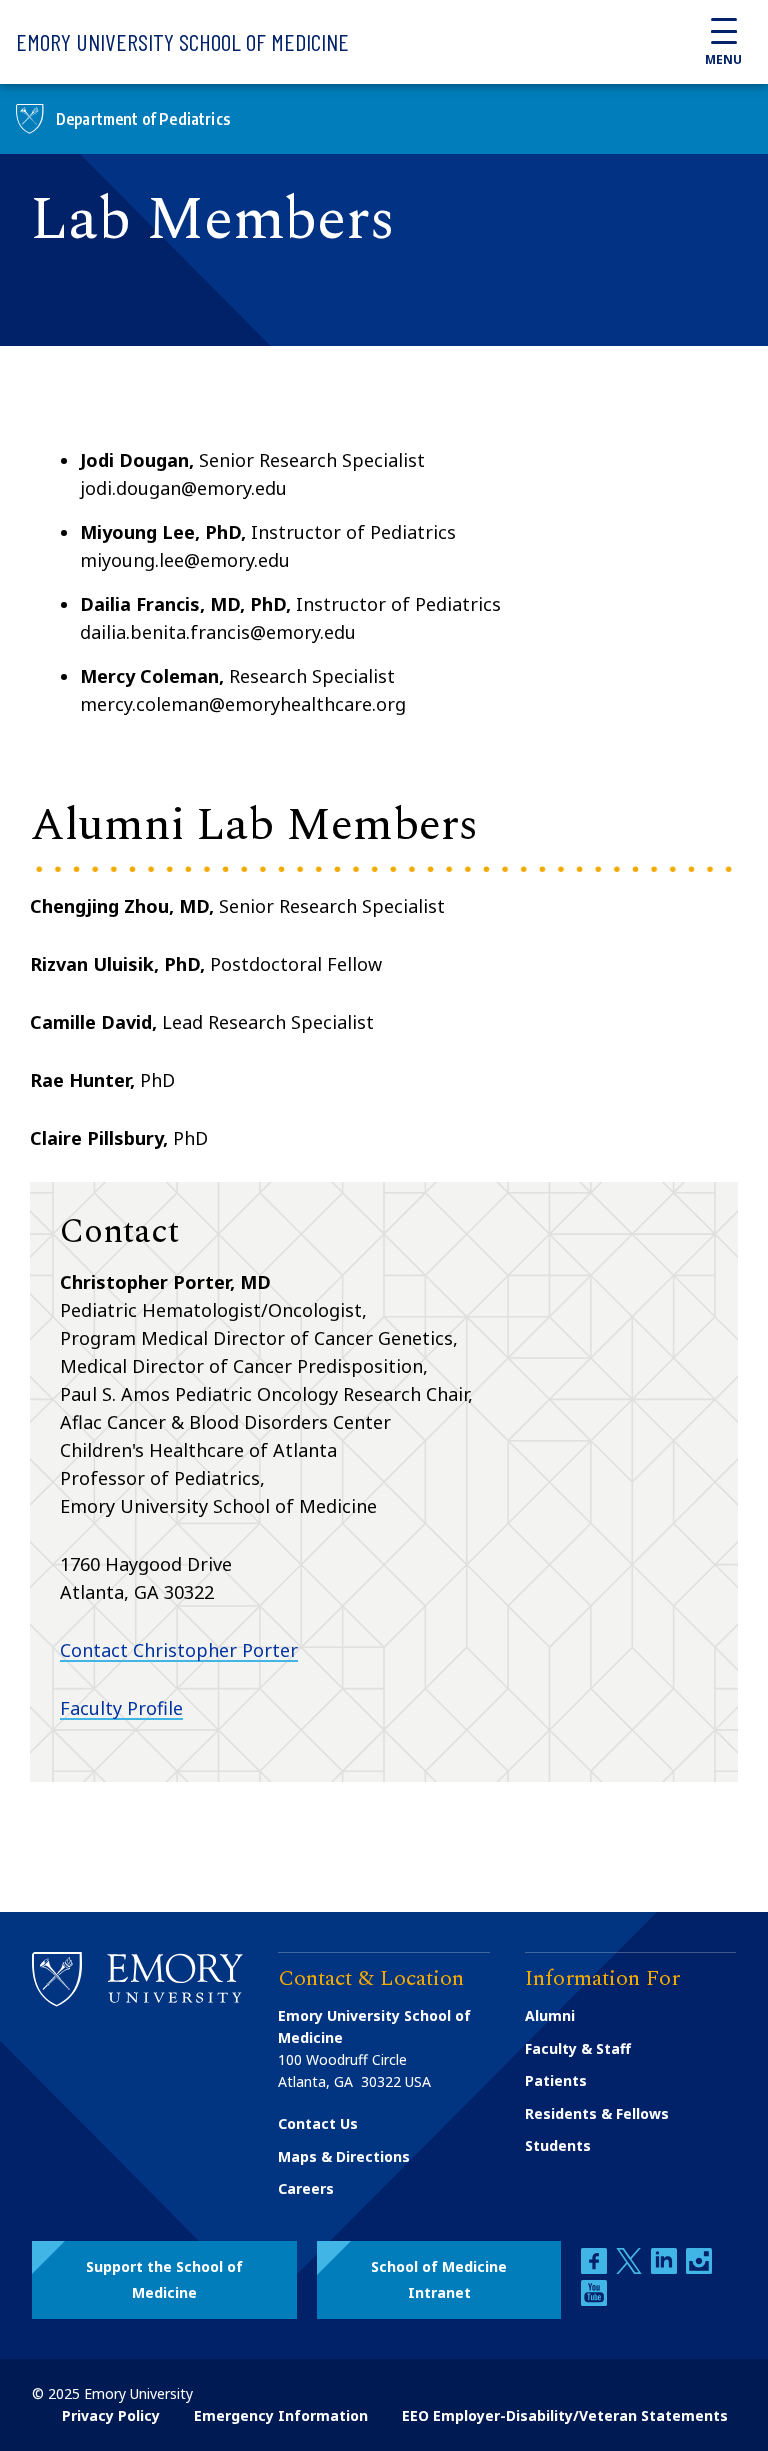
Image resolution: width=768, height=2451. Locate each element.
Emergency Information (281, 2415)
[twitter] (631, 2268)
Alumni (550, 2015)
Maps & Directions (344, 2156)
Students (558, 2145)
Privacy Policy (111, 2415)
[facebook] (596, 2268)
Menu (723, 59)
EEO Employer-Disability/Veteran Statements (565, 2415)
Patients (556, 2080)
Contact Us (318, 2123)
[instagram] (699, 2268)
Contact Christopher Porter (179, 1650)
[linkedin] (666, 2268)
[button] (164, 2280)
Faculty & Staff (578, 2048)
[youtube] (594, 2300)
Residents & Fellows (597, 2113)
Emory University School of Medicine (182, 41)
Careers (306, 2188)
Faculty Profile (121, 1708)
